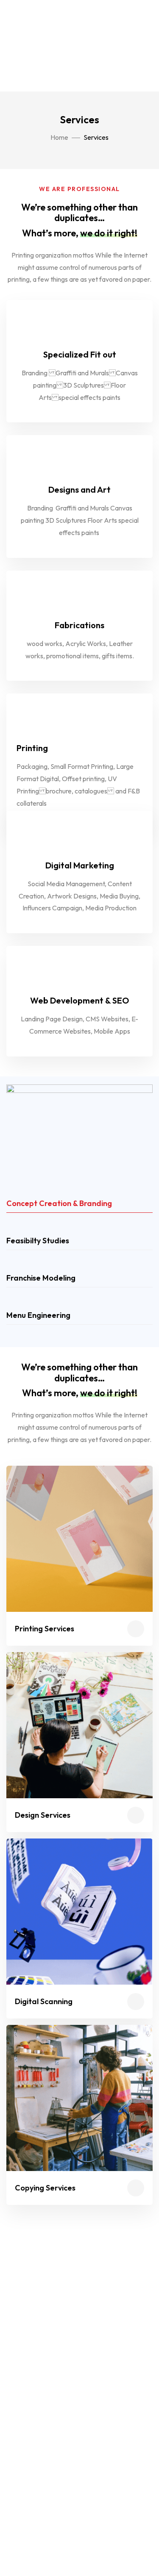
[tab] (79, 1204)
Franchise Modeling (41, 1278)
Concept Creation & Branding (59, 1203)
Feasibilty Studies (38, 1241)
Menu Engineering (38, 1315)
